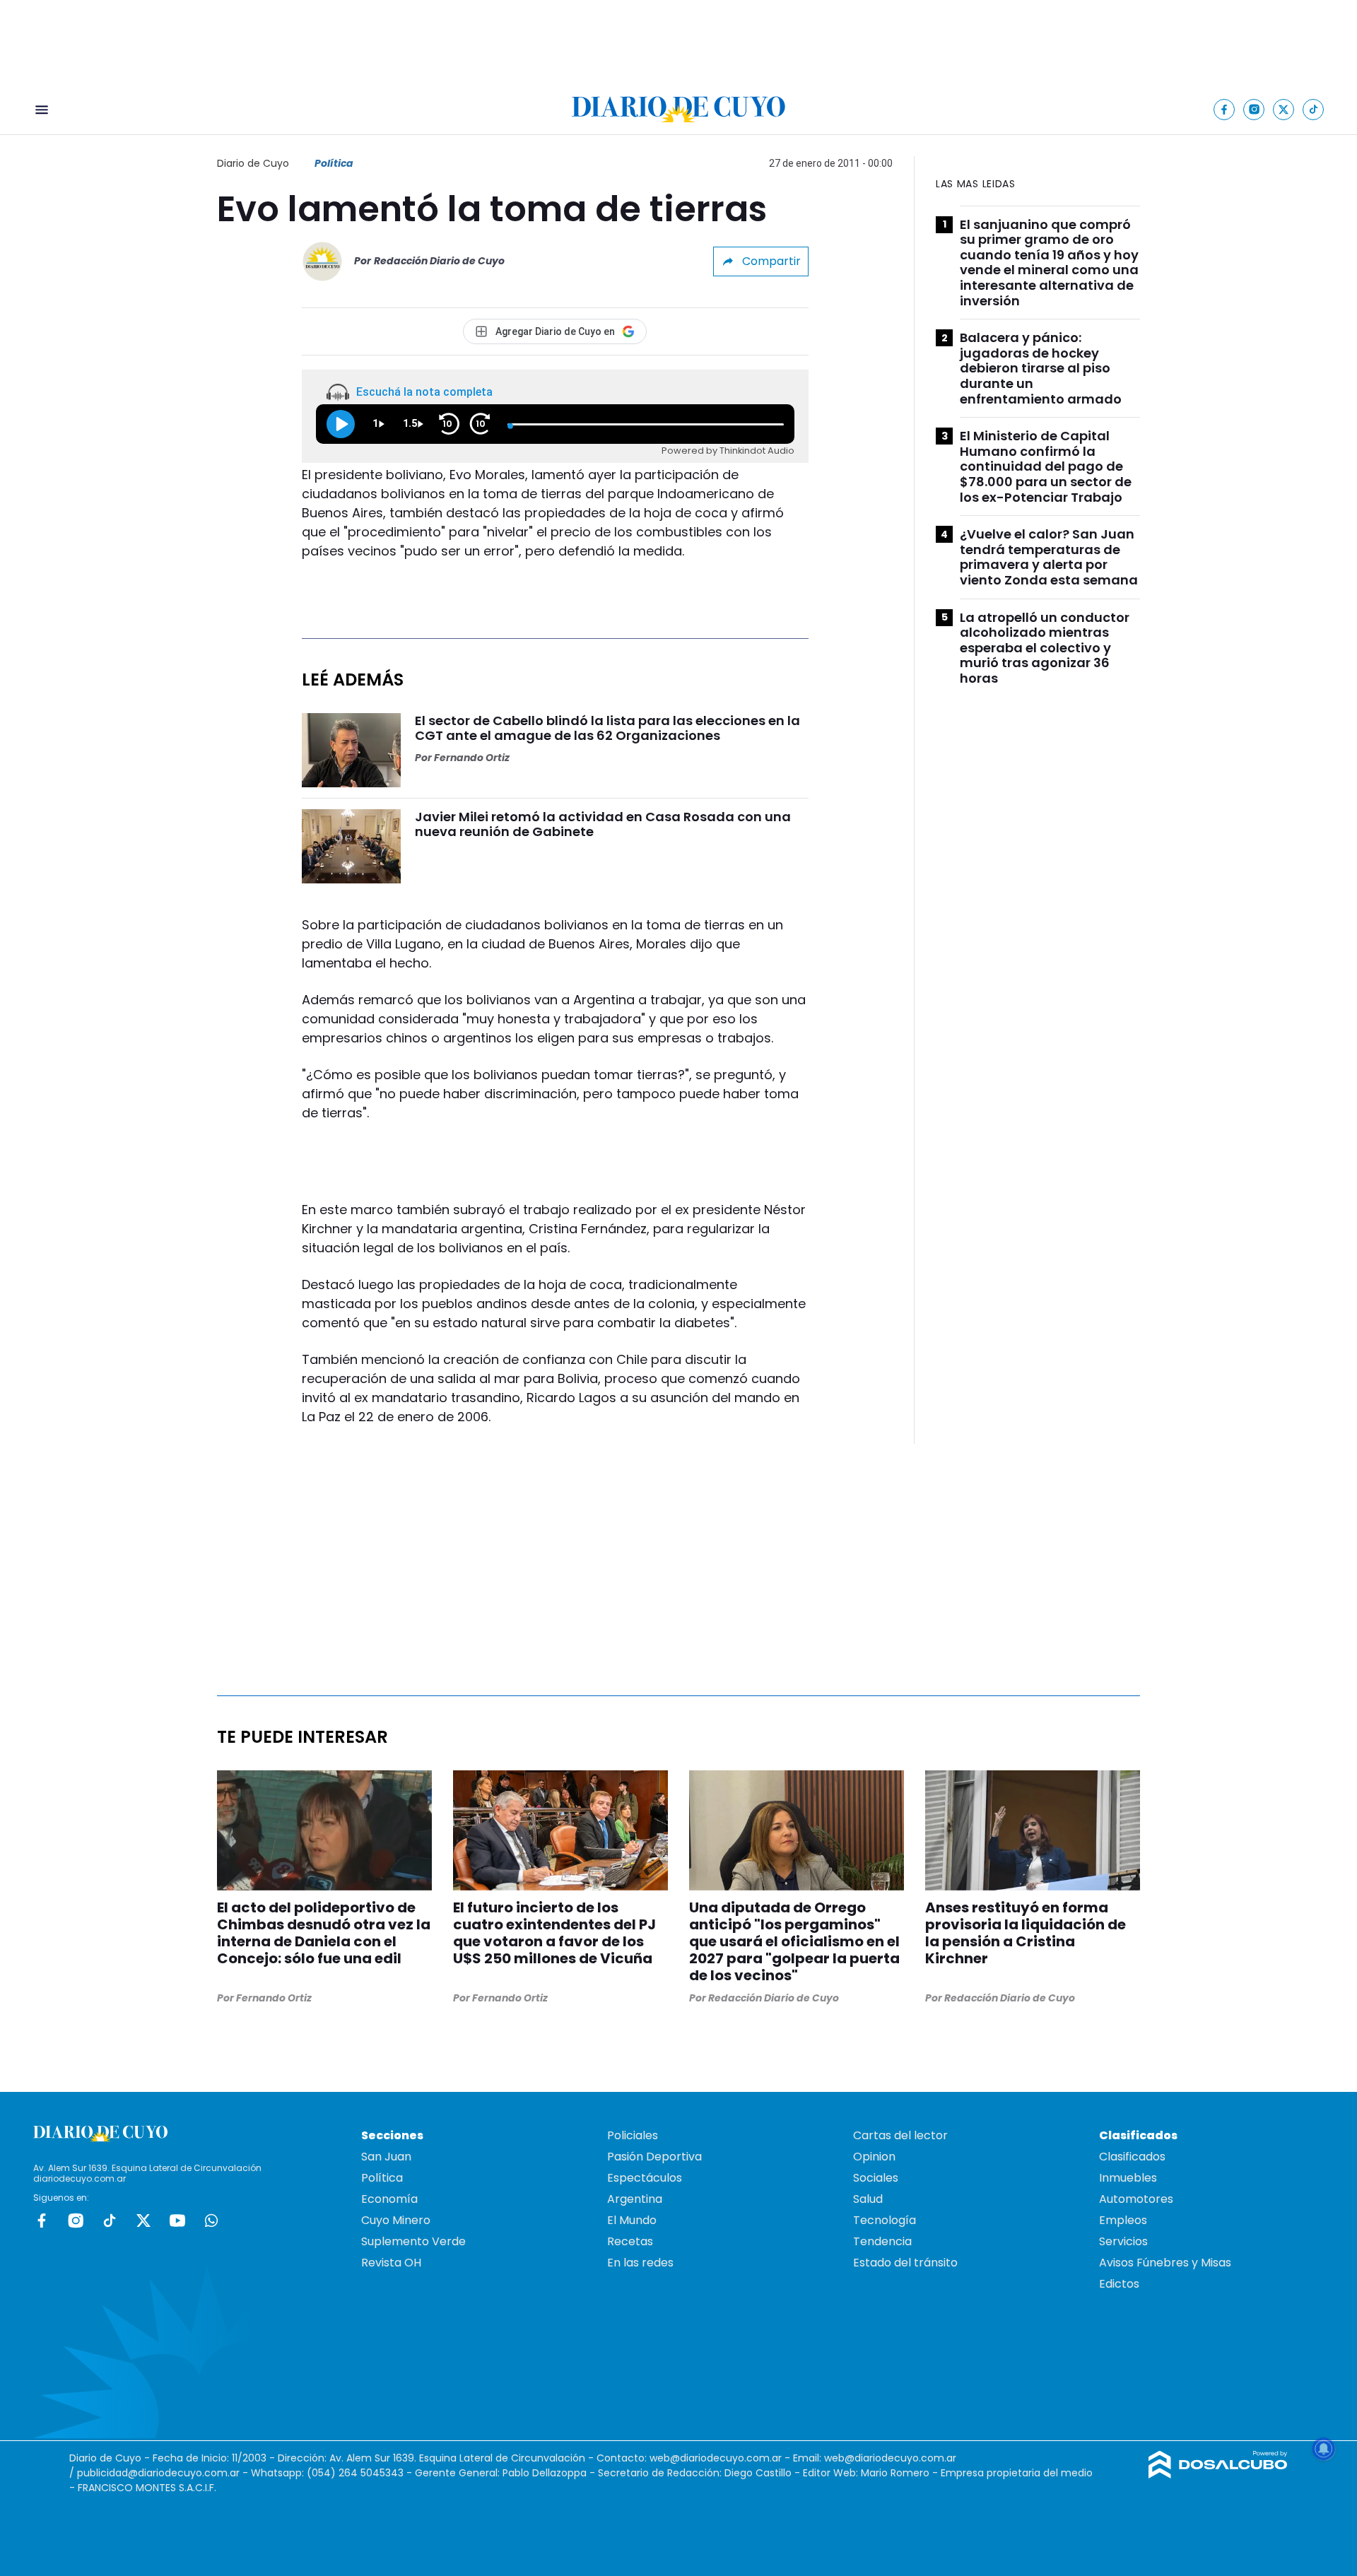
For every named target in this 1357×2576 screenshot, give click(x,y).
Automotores (1136, 2199)
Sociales (876, 2178)
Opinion (874, 2157)
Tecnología (885, 2220)
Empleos (1123, 2220)
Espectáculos (645, 2178)
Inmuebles (1128, 2178)
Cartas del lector (900, 2135)
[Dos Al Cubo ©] (1218, 2475)
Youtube (177, 2221)
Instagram (76, 2221)
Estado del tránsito (905, 2263)
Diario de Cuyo (253, 163)
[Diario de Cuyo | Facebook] (1224, 109)
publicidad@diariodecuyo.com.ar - (164, 2473)
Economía (389, 2199)
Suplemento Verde (413, 2241)
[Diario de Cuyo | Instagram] (1254, 109)
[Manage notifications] (1324, 2449)
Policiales (633, 2135)
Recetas (630, 2241)
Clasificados (1132, 2157)
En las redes (640, 2263)
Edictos (1119, 2284)
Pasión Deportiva (654, 2157)
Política (334, 163)
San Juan (386, 2157)
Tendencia (882, 2241)
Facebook (42, 2221)
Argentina (635, 2199)
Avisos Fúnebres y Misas (1165, 2263)
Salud (868, 2199)
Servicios (1123, 2241)
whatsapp (211, 2221)
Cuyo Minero (396, 2220)
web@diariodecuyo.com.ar (716, 2458)
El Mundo (632, 2220)
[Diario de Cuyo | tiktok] (1314, 109)
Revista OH (391, 2263)
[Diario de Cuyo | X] (1284, 109)
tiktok (110, 2221)
